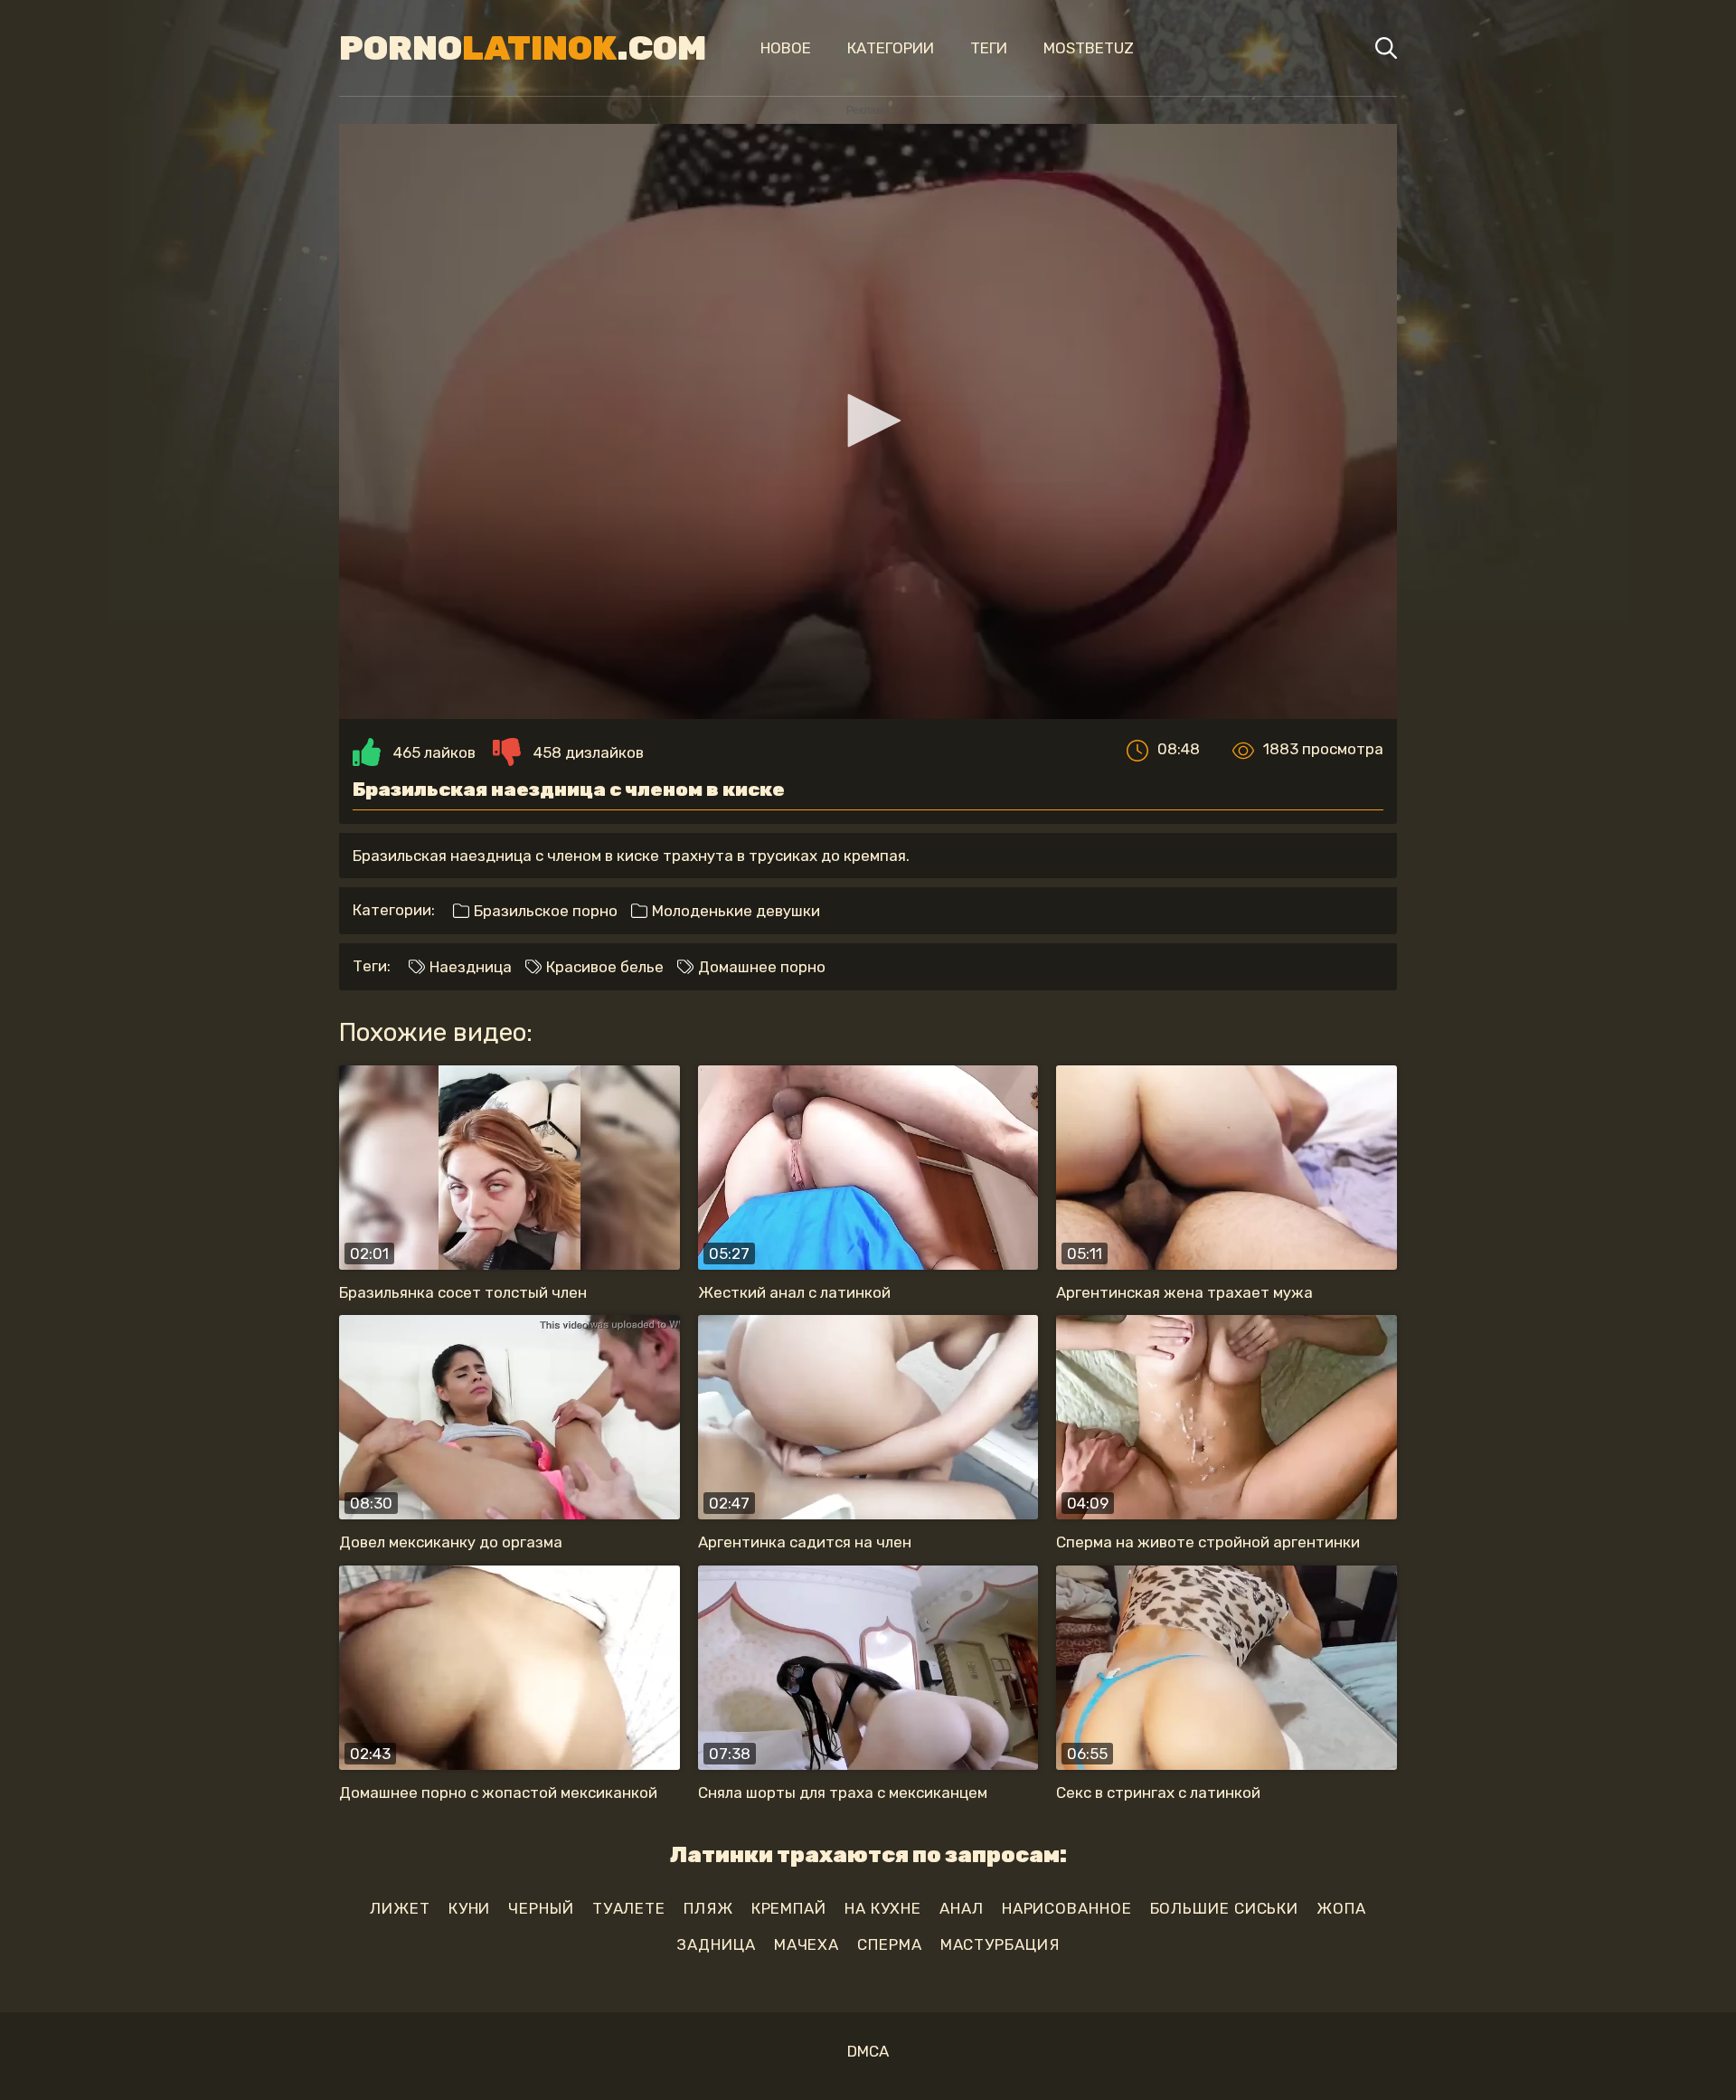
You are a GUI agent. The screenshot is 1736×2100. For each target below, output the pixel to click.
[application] (868, 421)
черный (541, 1908)
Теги (989, 48)
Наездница (469, 967)
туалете (629, 1908)
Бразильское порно (544, 911)
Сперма (889, 1944)
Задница (716, 1944)
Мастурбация (1000, 1944)
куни (470, 1908)
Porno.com (523, 48)
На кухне (883, 1908)
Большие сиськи (1225, 1908)
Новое (786, 48)
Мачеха (807, 1944)
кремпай (789, 1908)
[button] (868, 421)
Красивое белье (603, 967)
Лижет (400, 1908)
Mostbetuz (1089, 48)
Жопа (1341, 1908)
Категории (891, 48)
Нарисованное (1067, 1908)
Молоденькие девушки (734, 911)
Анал (962, 1908)
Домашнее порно (760, 967)
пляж (708, 1908)
